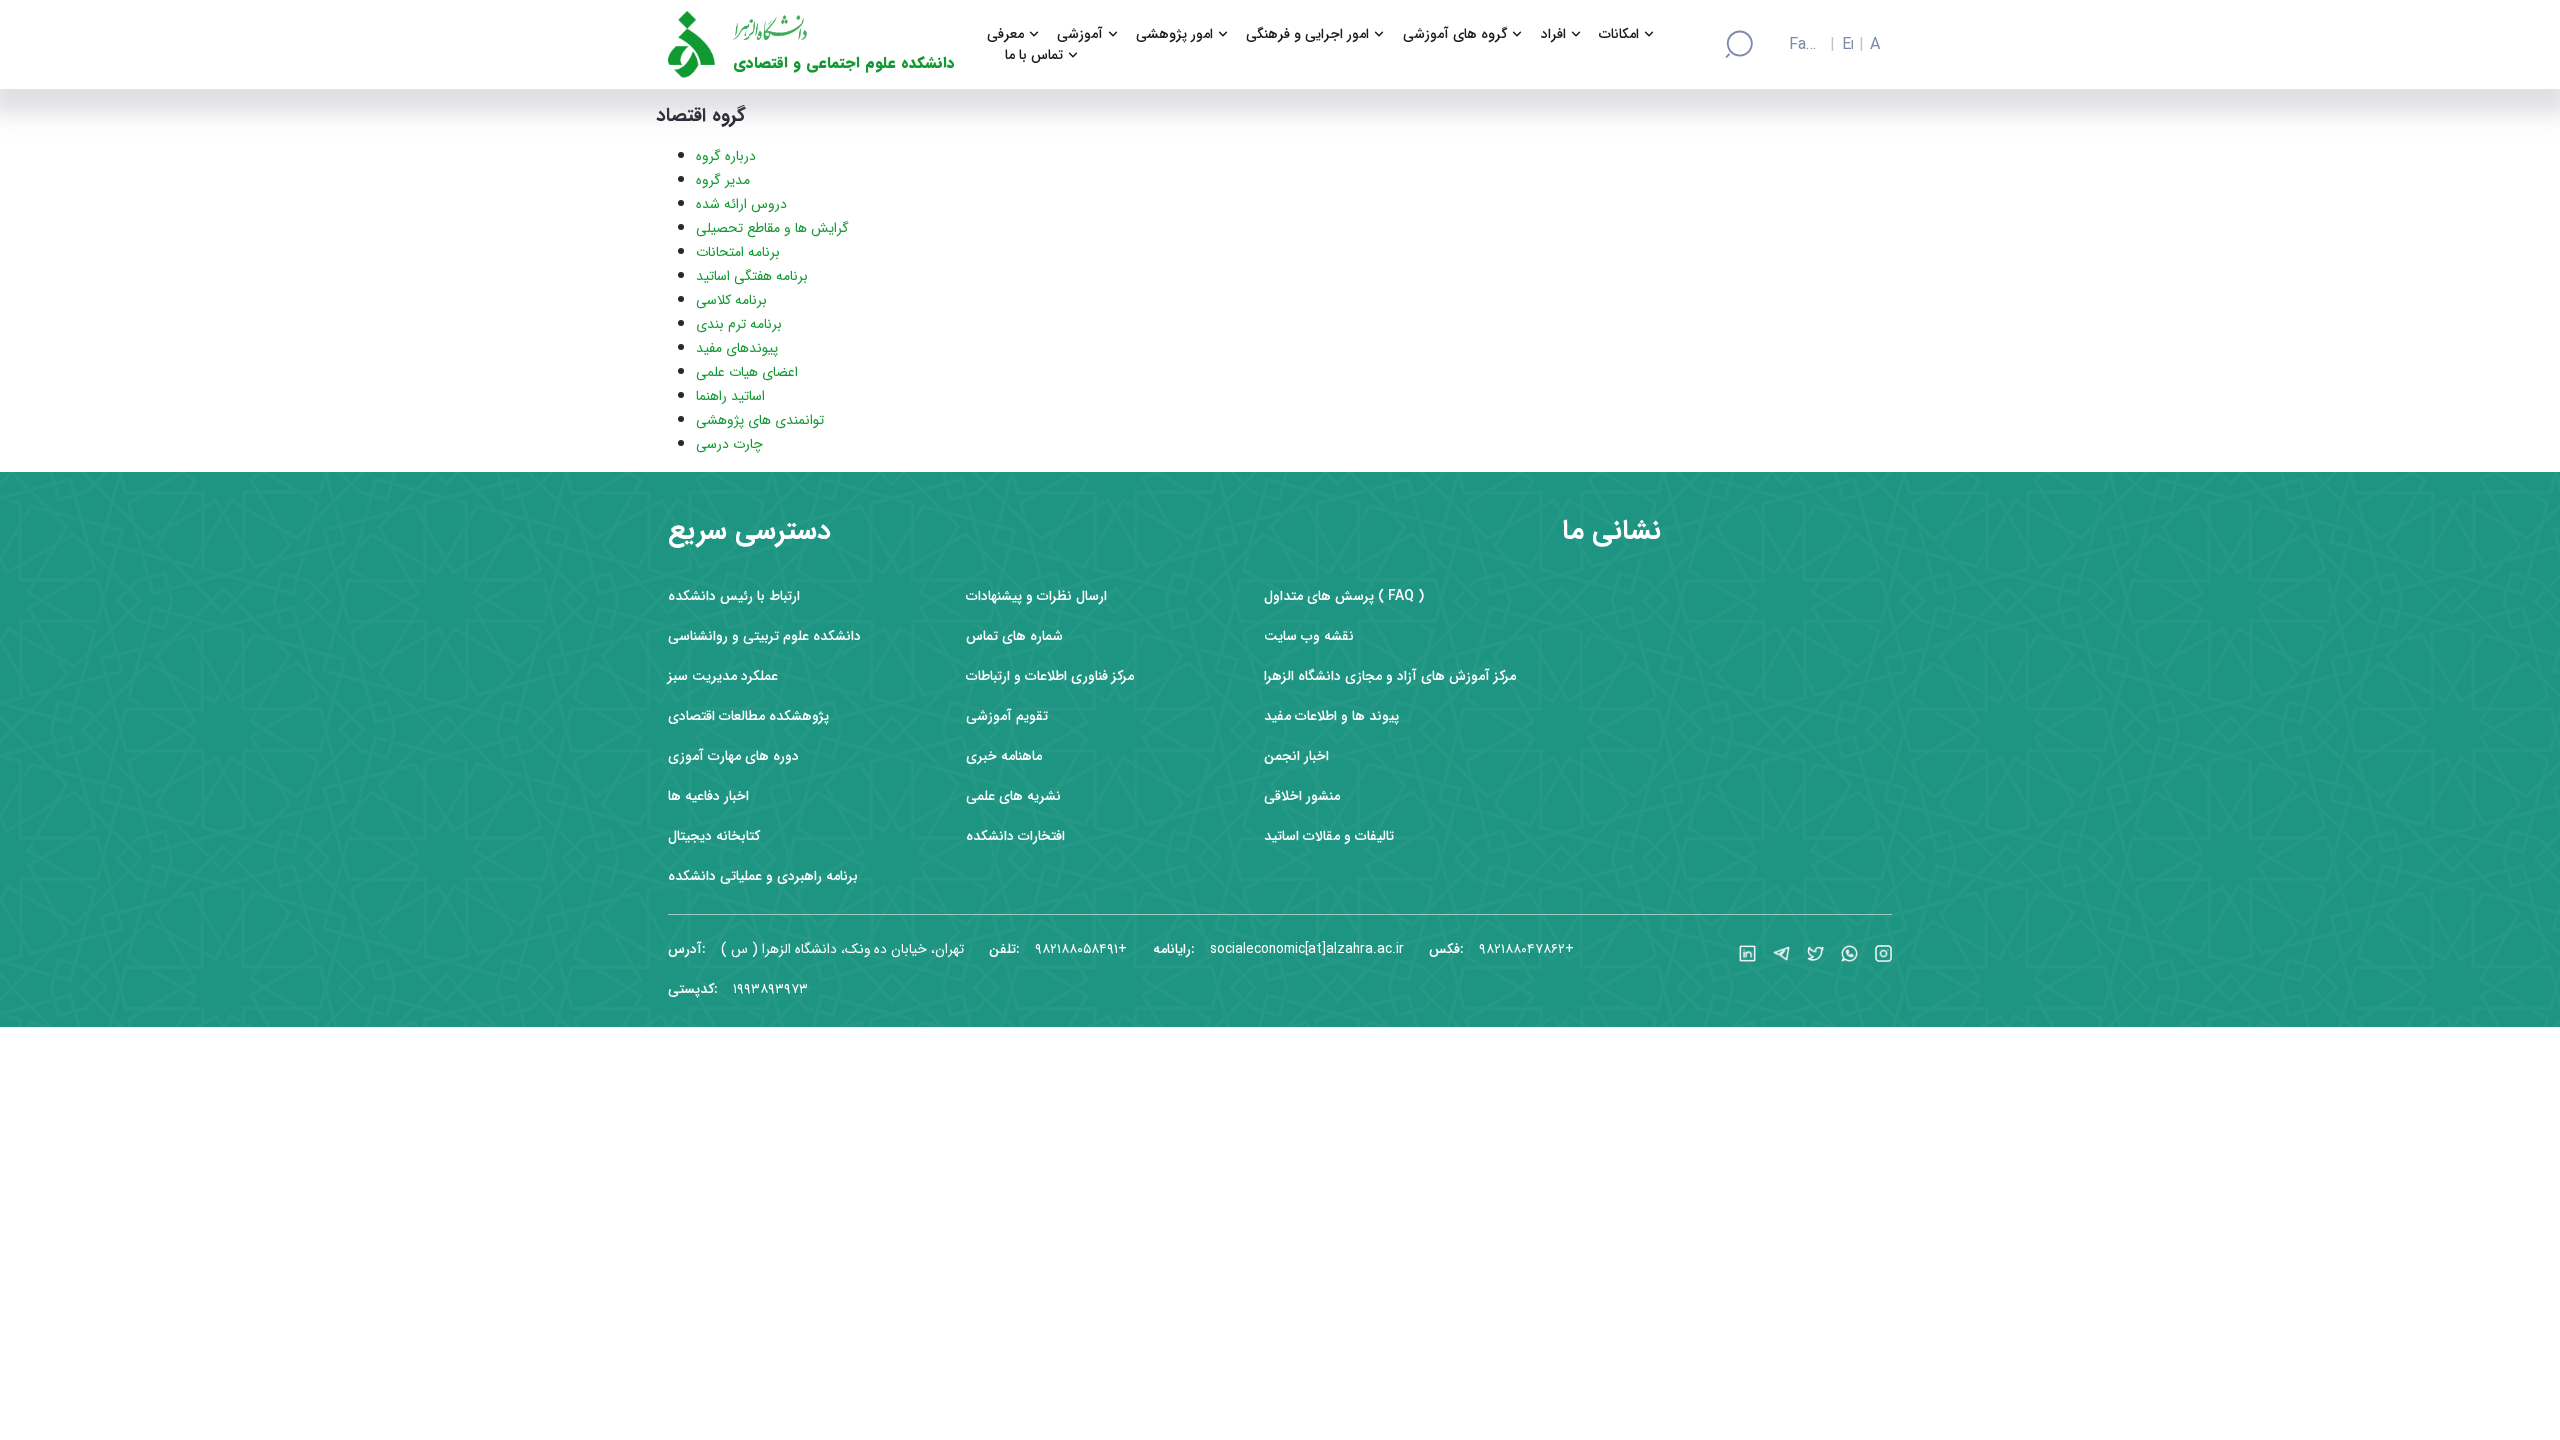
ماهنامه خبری (1004, 756)
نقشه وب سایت (1309, 636)
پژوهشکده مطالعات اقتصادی (748, 716)
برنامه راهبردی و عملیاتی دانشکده (763, 876)
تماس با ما (1034, 55)
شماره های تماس (1014, 636)
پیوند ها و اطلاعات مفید (1331, 716)
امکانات (1619, 34)
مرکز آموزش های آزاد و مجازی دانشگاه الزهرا (1390, 676)
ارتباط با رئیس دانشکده (734, 596)
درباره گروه (726, 156)
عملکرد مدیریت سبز (723, 676)
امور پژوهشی (1174, 34)
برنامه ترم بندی (739, 324)
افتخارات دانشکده (1015, 836)
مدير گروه (723, 180)
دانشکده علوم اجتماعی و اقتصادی (844, 63)
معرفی (1005, 34)
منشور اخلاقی (1302, 796)
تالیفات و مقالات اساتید (1329, 836)
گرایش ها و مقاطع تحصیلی (772, 228)
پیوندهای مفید (737, 348)
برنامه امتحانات (738, 252)
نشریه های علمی (1013, 796)
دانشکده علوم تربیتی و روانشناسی (764, 636)
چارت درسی (729, 444)
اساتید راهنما (730, 396)
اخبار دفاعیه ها (708, 796)
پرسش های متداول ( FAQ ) (1344, 596)
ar (1875, 45)
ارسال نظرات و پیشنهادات (1036, 596)
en (1847, 45)
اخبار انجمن (1296, 756)
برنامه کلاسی (731, 300)
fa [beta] (1797, 45)
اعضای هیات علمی (747, 372)
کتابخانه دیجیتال (714, 836)
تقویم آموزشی (1007, 716)
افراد (1553, 34)
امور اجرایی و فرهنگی (1307, 34)
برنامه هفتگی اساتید (752, 276)
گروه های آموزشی (1455, 34)
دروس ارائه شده (741, 204)
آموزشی (1080, 34)
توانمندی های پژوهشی (760, 420)
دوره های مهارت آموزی (733, 756)
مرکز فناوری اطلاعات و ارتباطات (1050, 676)
